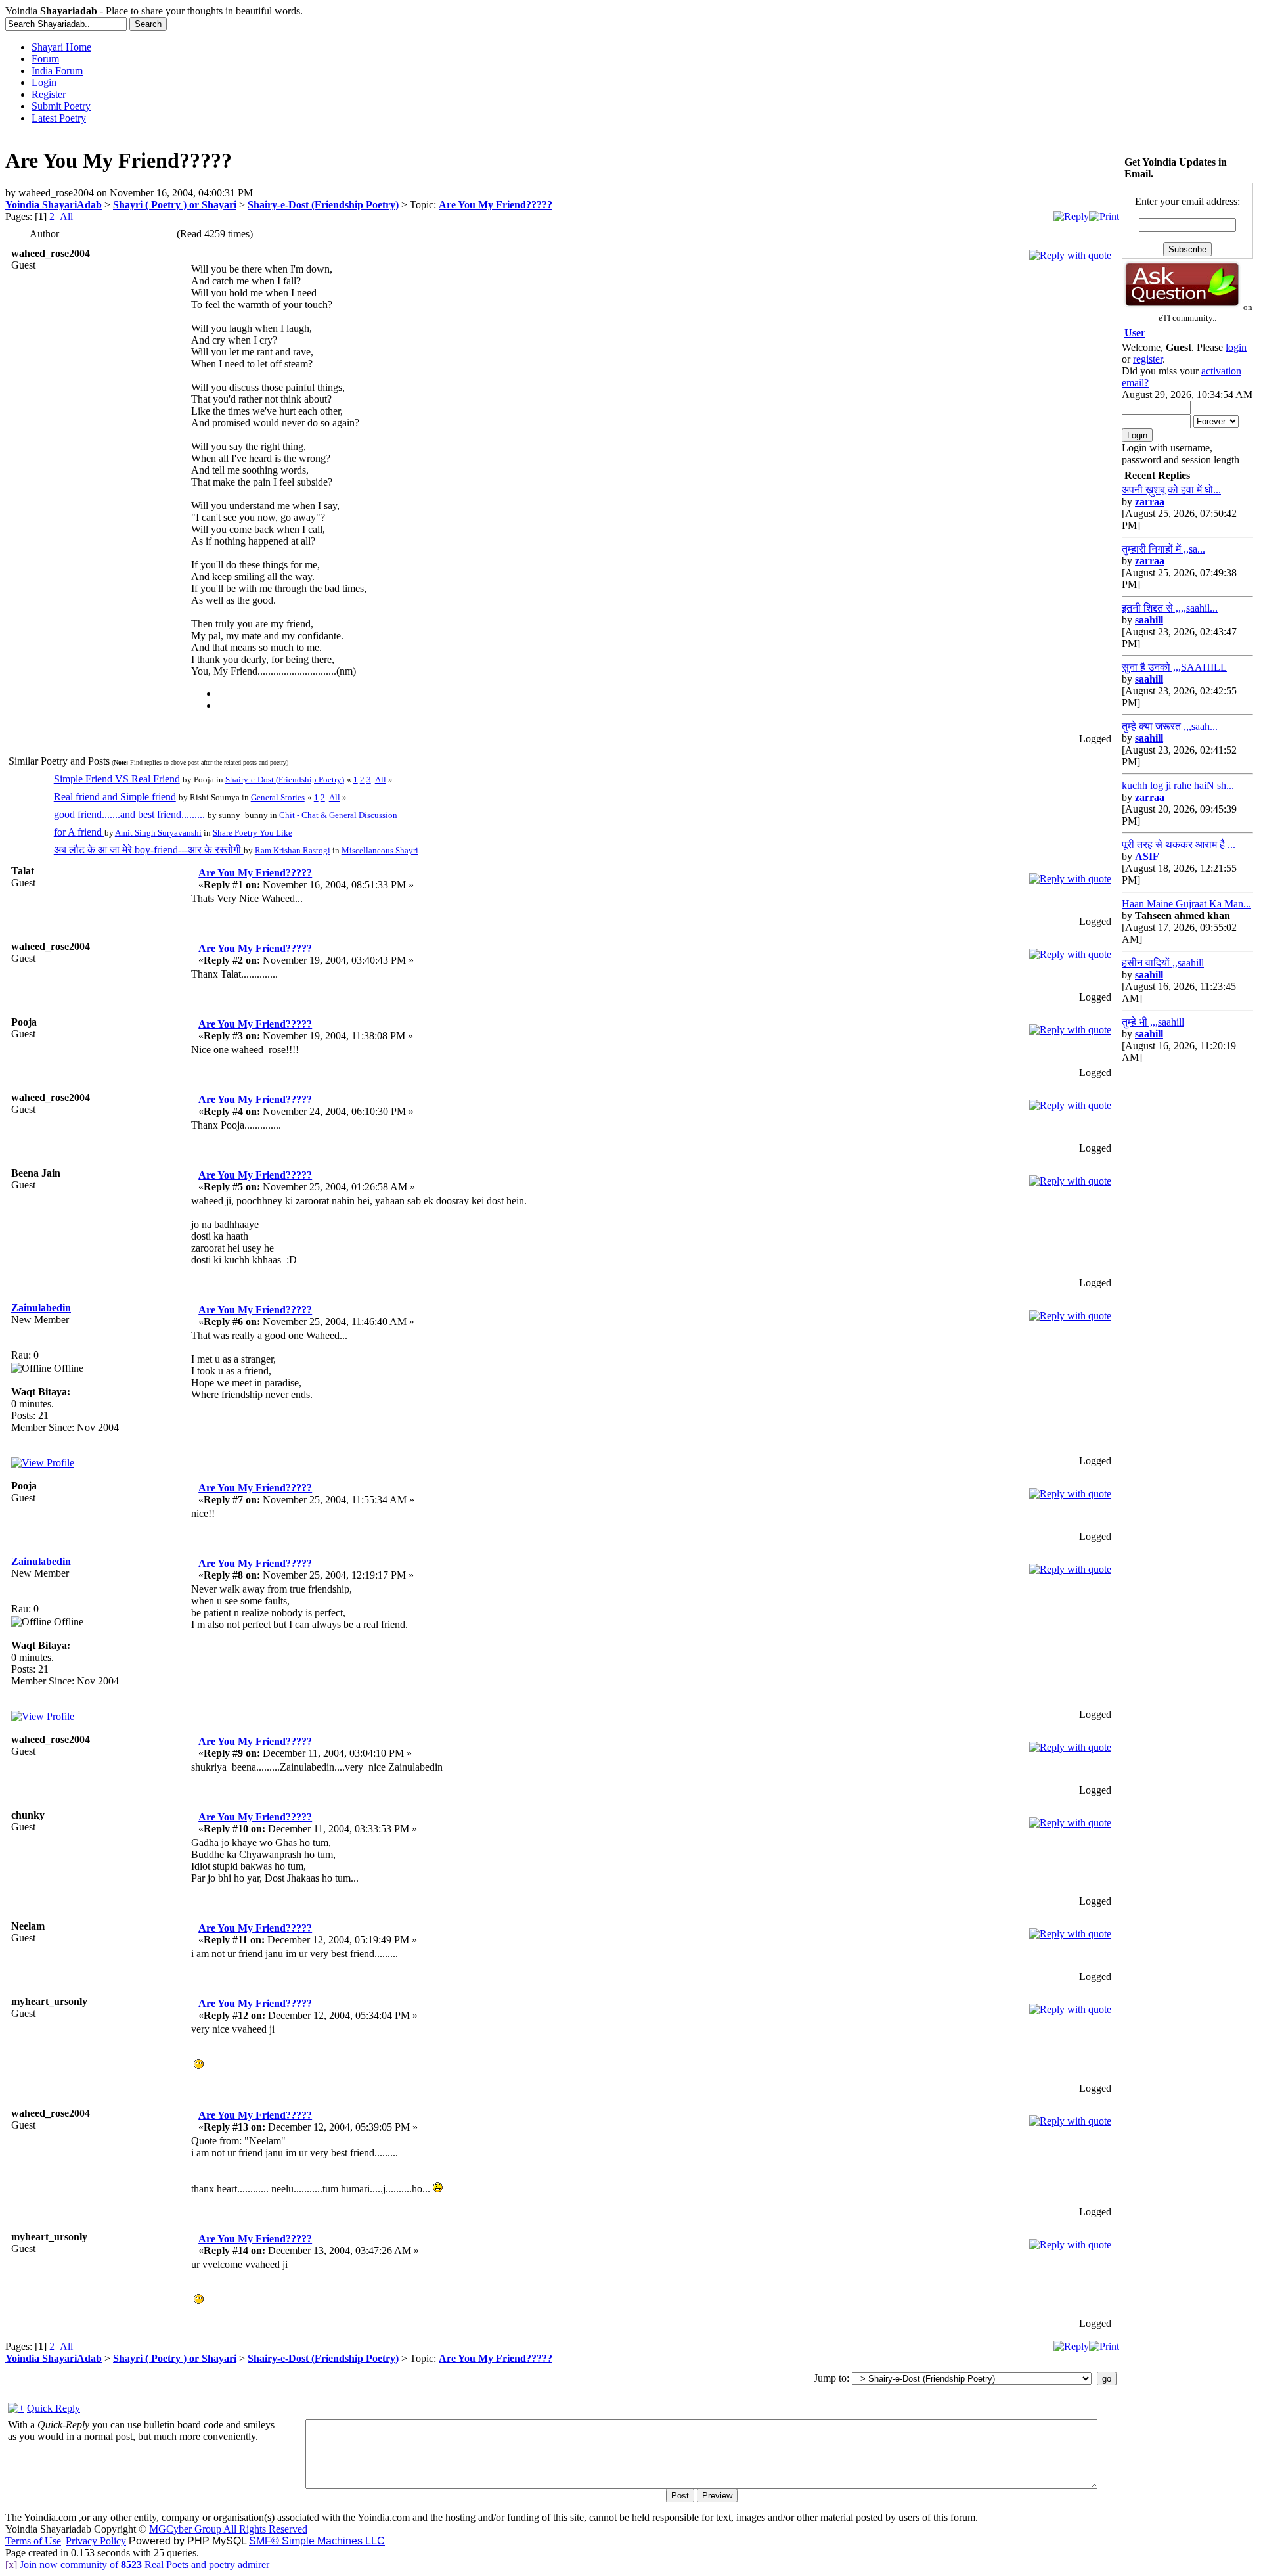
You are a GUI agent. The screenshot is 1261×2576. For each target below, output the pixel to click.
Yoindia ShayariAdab (54, 205)
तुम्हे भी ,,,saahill (1153, 1022)
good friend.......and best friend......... (129, 814)
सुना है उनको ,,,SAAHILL (1174, 667)
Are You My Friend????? (496, 205)
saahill (1149, 620)
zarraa (1150, 502)
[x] (11, 2565)
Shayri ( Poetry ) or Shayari (175, 205)
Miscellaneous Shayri (380, 850)
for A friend (79, 832)
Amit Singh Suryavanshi (158, 833)
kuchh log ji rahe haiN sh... (1178, 785)
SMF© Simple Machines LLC (317, 2541)
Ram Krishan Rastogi (293, 850)
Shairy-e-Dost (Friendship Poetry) (323, 205)
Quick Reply (54, 2408)
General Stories (278, 797)
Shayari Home (61, 47)
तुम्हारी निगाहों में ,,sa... (1163, 549)
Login (44, 82)
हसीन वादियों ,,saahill (1163, 963)
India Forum (57, 71)
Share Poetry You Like (253, 833)
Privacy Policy (96, 2541)
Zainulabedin (41, 1308)
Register (49, 94)
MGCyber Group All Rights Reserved (228, 2529)
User (1135, 333)
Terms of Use (33, 2541)
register (1148, 359)
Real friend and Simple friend (115, 797)
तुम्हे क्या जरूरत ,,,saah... (1170, 726)
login (1236, 347)
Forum (45, 59)
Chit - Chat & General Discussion (338, 815)
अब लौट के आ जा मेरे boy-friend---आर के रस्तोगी (149, 850)
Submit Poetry (61, 106)
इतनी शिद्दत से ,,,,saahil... (1170, 608)
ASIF (1147, 856)
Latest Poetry (59, 118)
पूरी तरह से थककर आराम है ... (1179, 845)
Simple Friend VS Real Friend (117, 779)
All (66, 216)
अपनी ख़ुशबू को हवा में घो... (1171, 490)
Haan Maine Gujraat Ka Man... (1186, 904)
